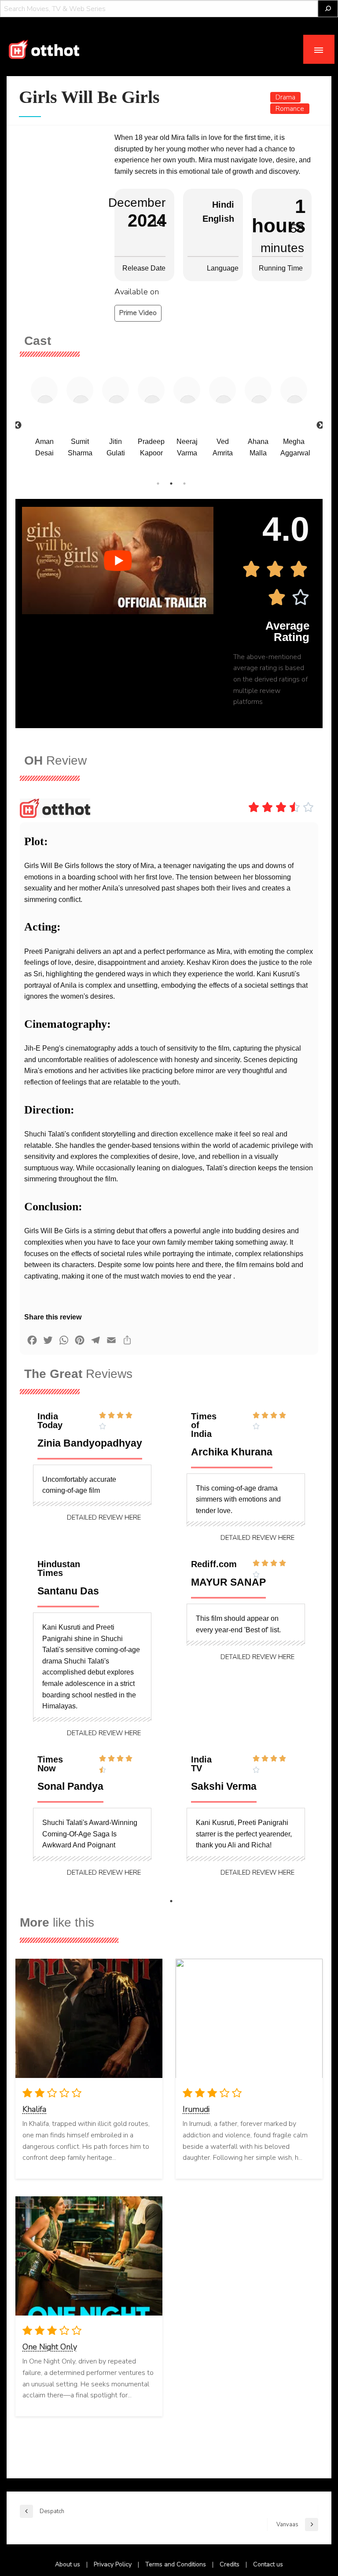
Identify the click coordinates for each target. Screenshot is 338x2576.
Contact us (268, 2564)
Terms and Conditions (176, 2564)
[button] (104, 1518)
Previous (18, 425)
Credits (230, 2564)
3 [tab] (184, 484)
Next (320, 425)
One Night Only (50, 2347)
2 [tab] (171, 484)
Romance (290, 109)
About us (68, 2564)
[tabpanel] (44, 420)
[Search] (328, 9)
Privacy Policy (113, 2564)
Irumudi (196, 2109)
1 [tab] (158, 484)
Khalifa (34, 2109)
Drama (285, 97)
